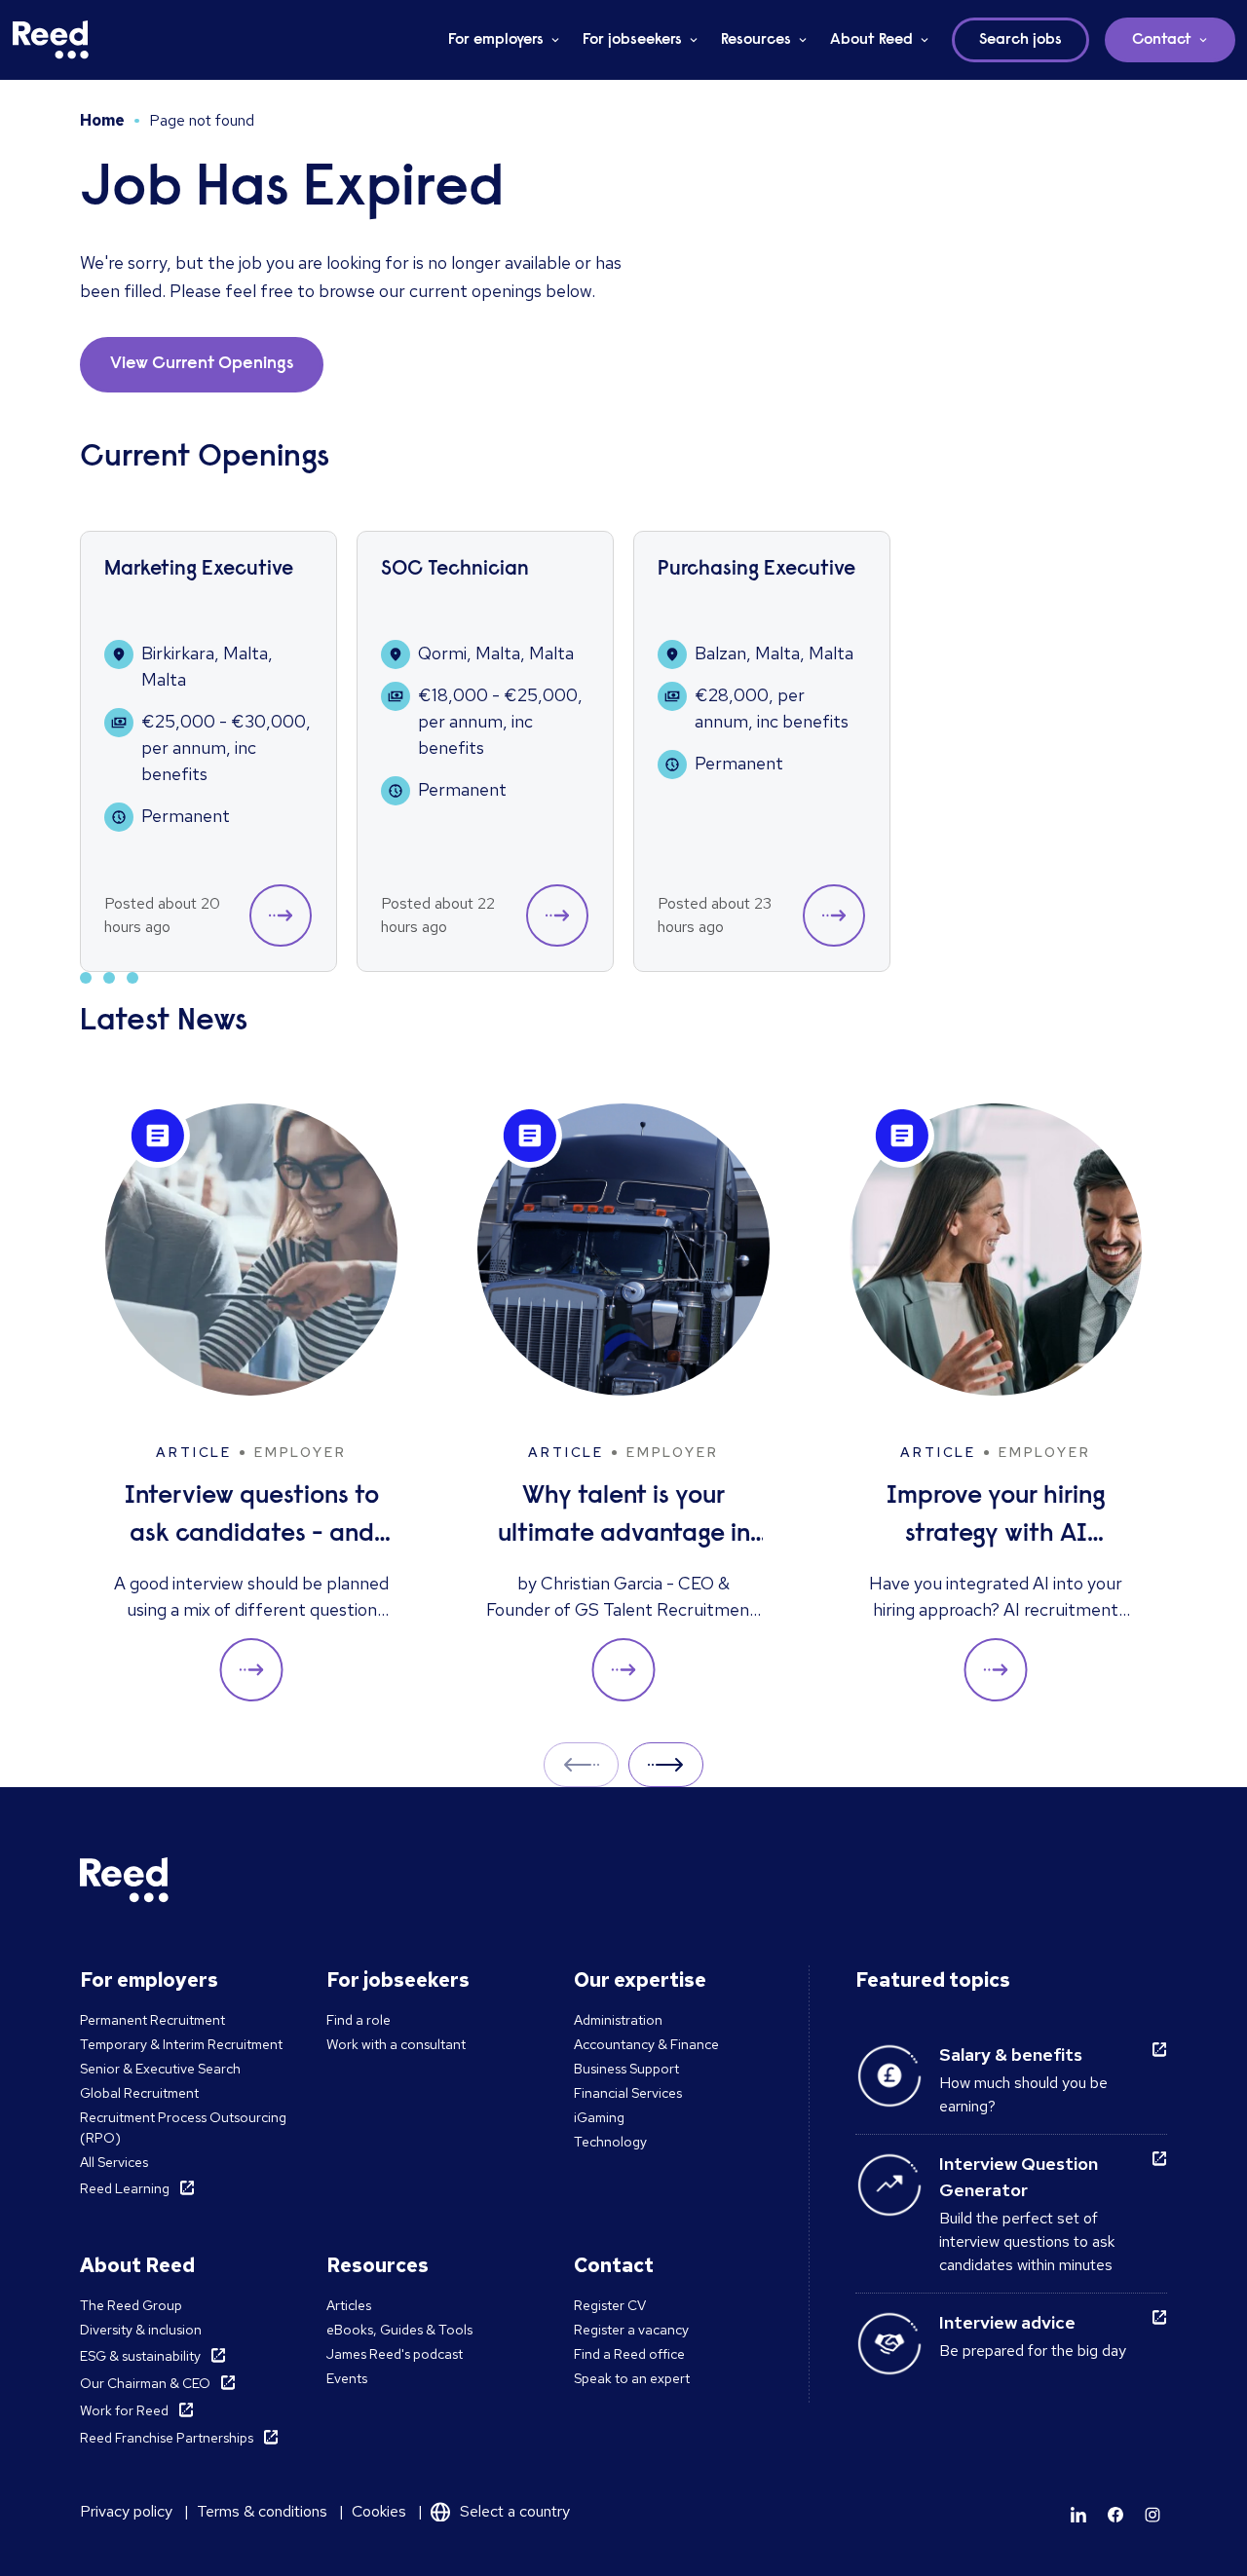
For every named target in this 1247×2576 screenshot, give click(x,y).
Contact (1162, 40)
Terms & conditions (262, 2511)
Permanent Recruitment (152, 2020)
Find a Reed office (629, 2354)
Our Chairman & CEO (145, 2383)
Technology (610, 2142)
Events (347, 2378)
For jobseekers (632, 40)
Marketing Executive (199, 570)
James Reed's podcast (395, 2354)
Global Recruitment (139, 2093)
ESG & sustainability (140, 2356)
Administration (618, 2020)
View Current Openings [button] (202, 364)
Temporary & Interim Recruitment (181, 2044)
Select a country (515, 2511)
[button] (281, 915)
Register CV (610, 2305)
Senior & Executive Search (160, 2069)
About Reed (871, 40)
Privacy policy (126, 2511)
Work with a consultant (396, 2044)
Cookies (379, 2511)
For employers (496, 40)
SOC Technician (455, 570)
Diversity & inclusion (141, 2330)
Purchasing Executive (756, 570)
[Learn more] (1078, 2515)
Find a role (359, 2020)
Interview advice (1007, 2322)
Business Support (626, 2069)
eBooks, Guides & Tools (399, 2330)
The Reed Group (131, 2305)
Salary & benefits (1011, 2054)
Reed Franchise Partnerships (167, 2438)
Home (102, 120)
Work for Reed (124, 2410)
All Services (114, 2162)
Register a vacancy (631, 2330)
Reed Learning (125, 2188)
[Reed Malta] (51, 40)
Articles (349, 2305)
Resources (756, 40)
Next (666, 1764)
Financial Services (628, 2093)
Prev (581, 1764)
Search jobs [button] (1020, 40)
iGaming (599, 2117)
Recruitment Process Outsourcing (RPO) (183, 2128)
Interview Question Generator (1019, 2177)
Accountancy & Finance (646, 2044)
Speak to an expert (632, 2378)
